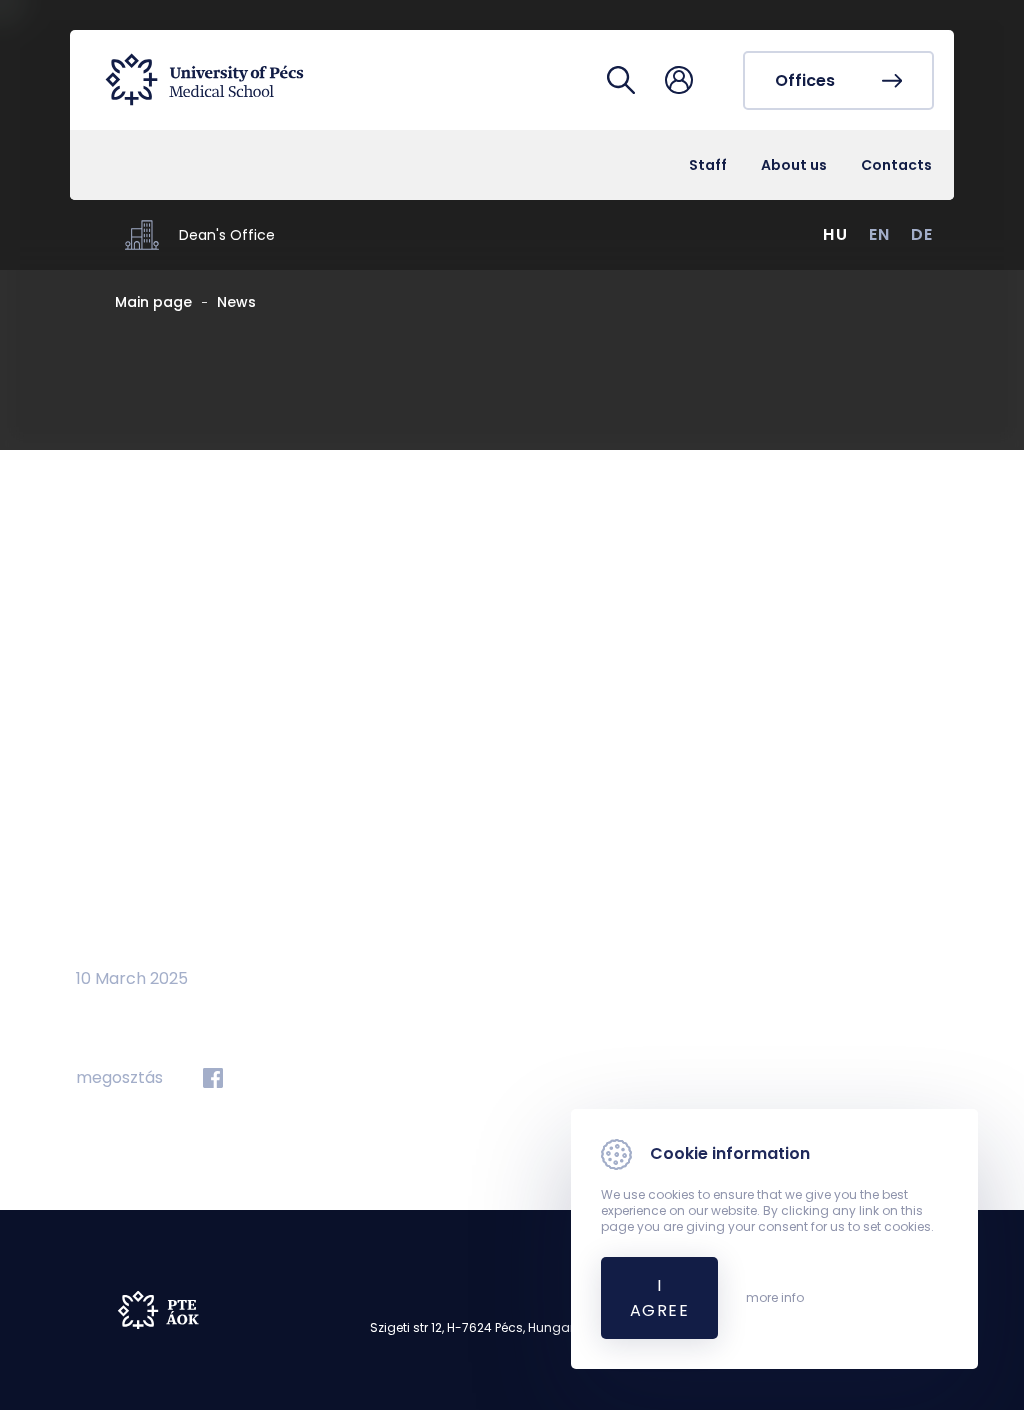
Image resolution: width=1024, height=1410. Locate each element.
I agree (659, 1298)
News (236, 302)
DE (922, 234)
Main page (153, 302)
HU (835, 234)
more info (775, 1298)
